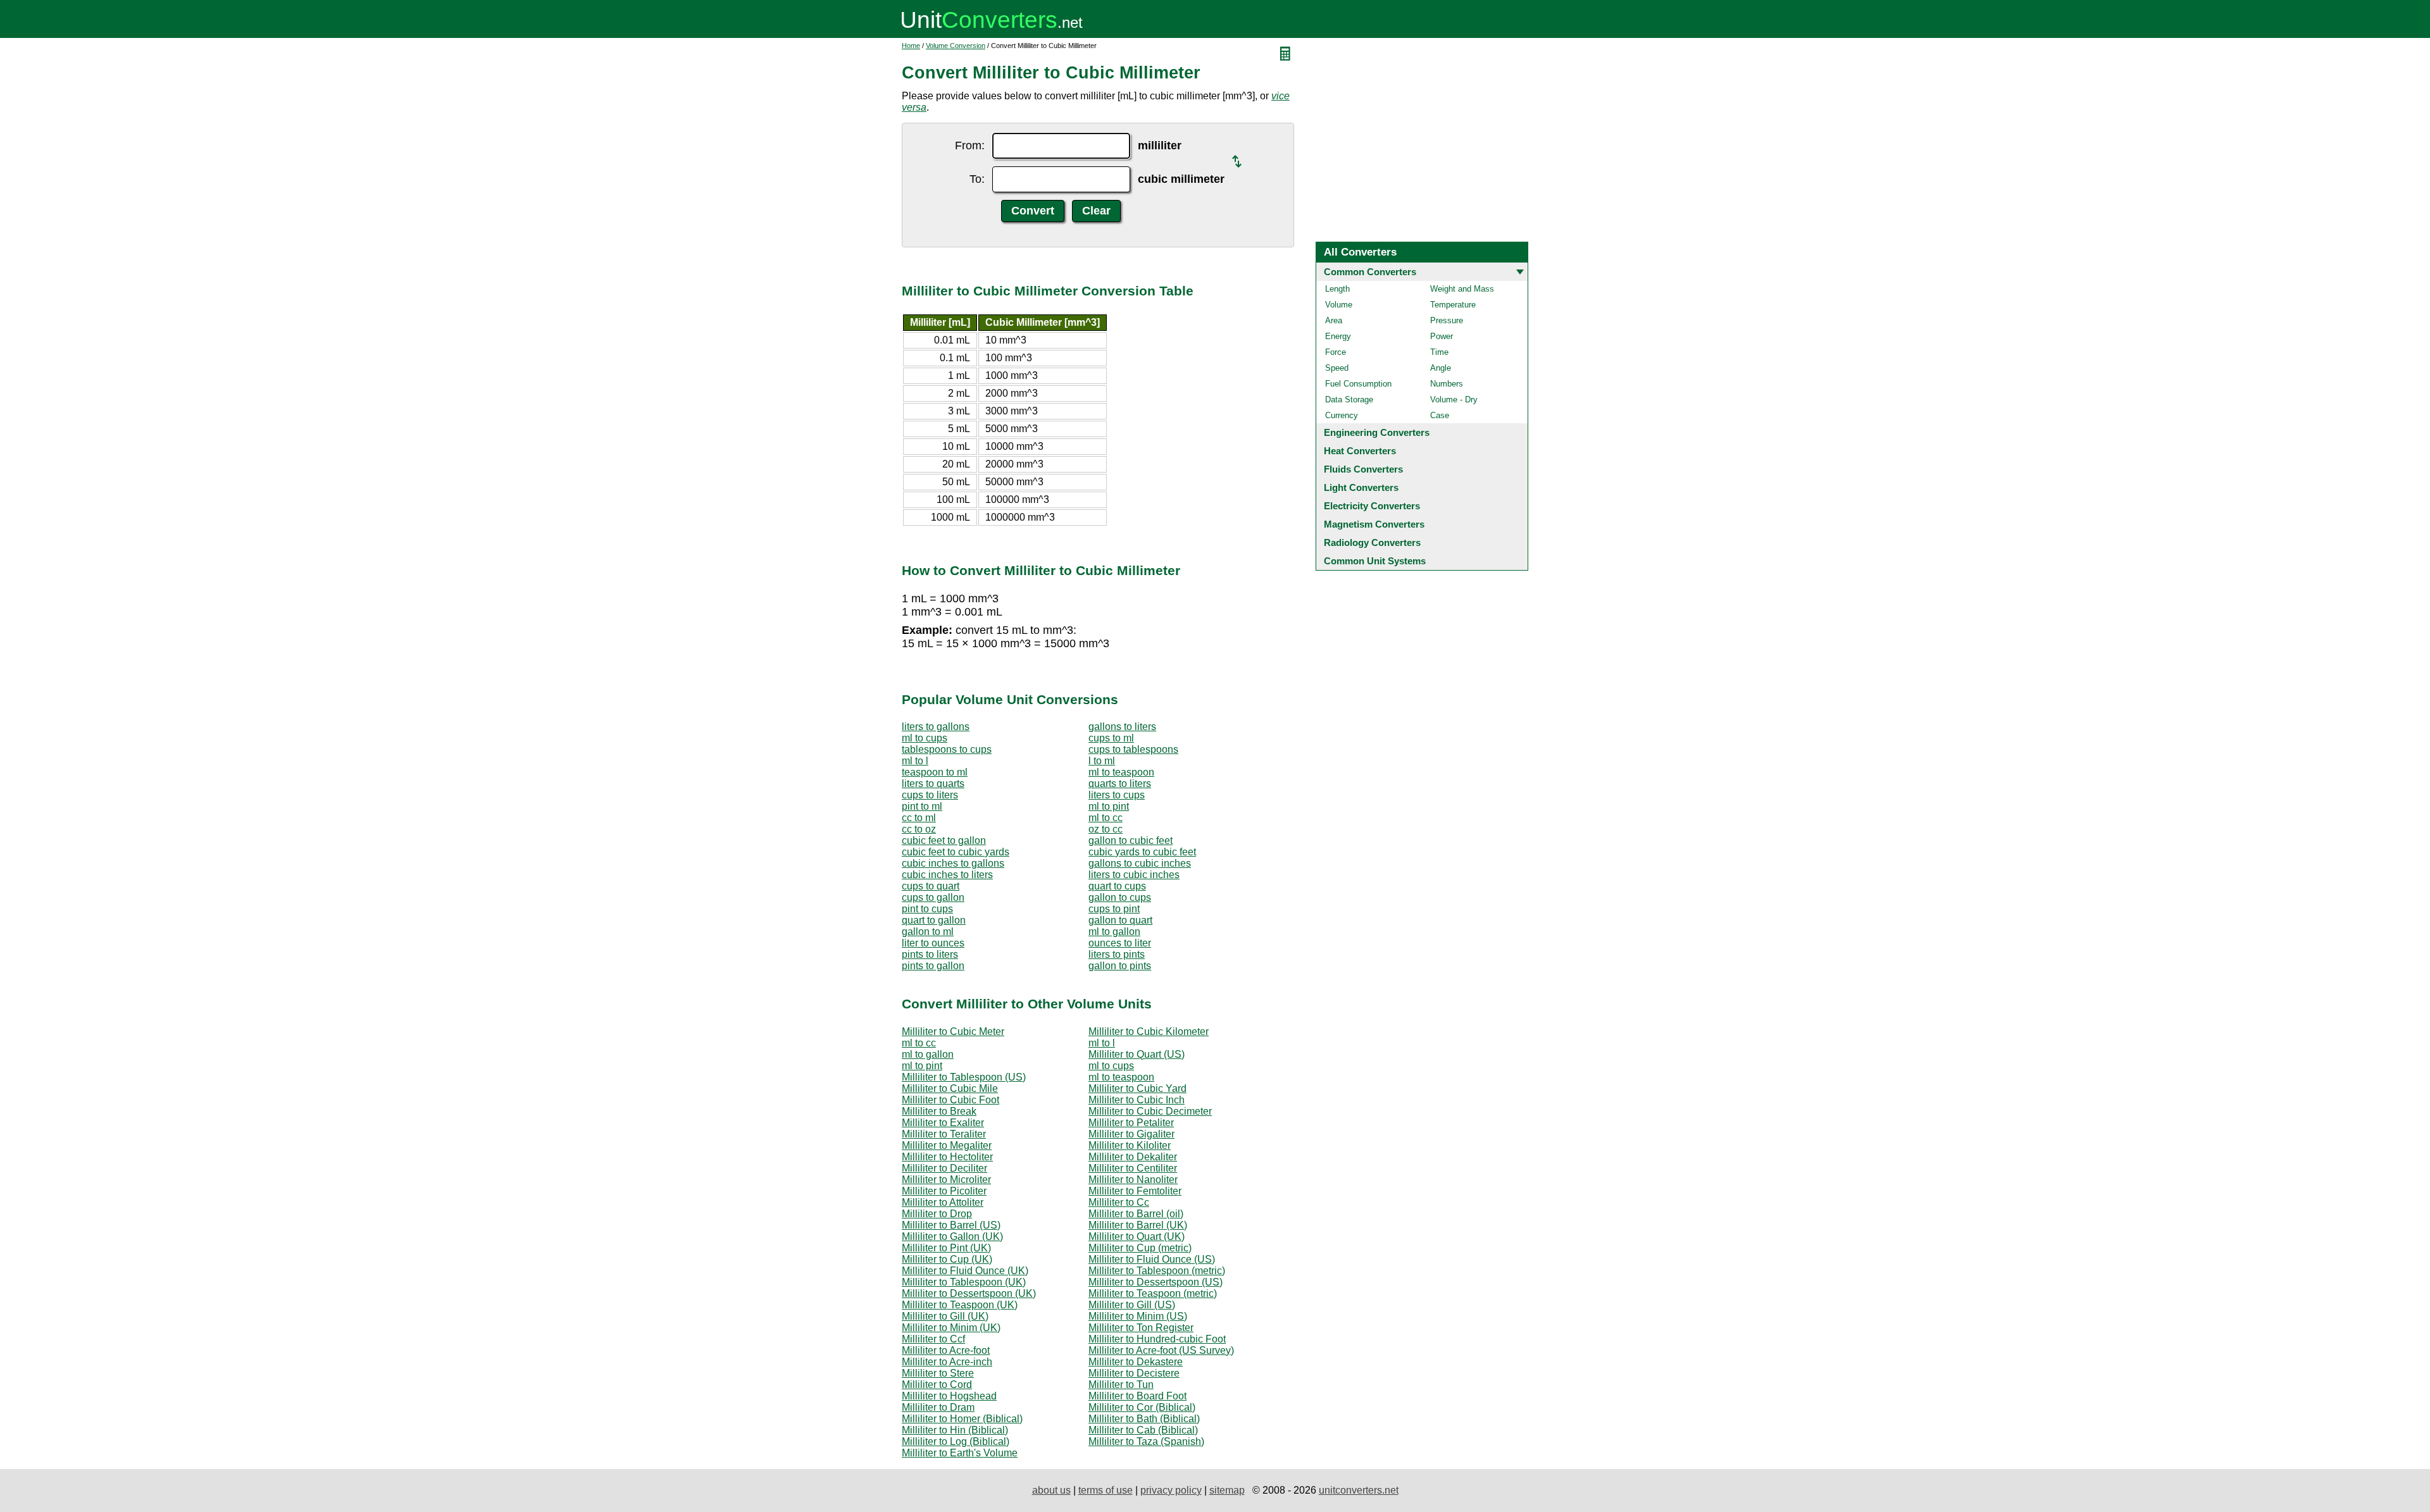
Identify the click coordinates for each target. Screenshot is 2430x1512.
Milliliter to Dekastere (1136, 1362)
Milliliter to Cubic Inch (1137, 1100)
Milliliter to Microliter (946, 1180)
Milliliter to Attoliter (943, 1202)
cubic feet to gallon (944, 840)
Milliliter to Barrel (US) (951, 1225)
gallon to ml (928, 932)
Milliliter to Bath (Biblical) (1144, 1419)
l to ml (1102, 761)
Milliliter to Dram (938, 1407)
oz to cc (1106, 829)
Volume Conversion (956, 46)
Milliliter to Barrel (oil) (1136, 1214)
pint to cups (927, 909)
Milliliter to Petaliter (1131, 1123)
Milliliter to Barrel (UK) (1138, 1225)
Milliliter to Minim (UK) (951, 1328)
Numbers (1447, 384)
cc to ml (919, 818)
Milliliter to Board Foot (1137, 1396)
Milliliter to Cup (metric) (1140, 1248)
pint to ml (922, 806)
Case (1440, 415)
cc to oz (919, 829)
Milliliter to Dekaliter (1133, 1157)
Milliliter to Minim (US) (1138, 1316)
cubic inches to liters (947, 875)
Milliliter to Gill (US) (1132, 1305)
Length (1337, 289)
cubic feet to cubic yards (956, 852)
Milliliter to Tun (1121, 1385)
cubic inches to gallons (953, 863)
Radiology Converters (1372, 542)
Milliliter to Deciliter (944, 1168)
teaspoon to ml (935, 772)
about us (1051, 1490)
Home (911, 46)
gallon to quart (1120, 920)
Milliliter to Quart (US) (1137, 1054)
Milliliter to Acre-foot (946, 1350)
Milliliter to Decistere (1134, 1373)
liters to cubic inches (1134, 875)
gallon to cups (1120, 897)
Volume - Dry (1454, 400)
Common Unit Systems (1375, 561)
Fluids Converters (1363, 469)
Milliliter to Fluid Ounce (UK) (965, 1271)
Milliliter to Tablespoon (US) (964, 1077)
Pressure (1447, 320)
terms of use (1106, 1490)
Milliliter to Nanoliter (1133, 1180)
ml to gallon (1114, 932)
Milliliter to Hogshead (949, 1396)
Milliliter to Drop (937, 1214)
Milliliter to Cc (1119, 1202)
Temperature (1453, 305)
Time (1439, 352)
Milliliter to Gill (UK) (945, 1316)
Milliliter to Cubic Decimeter (1150, 1111)
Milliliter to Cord (937, 1385)
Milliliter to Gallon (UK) (952, 1236)
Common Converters (1370, 272)
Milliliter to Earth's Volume (960, 1453)
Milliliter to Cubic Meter (953, 1032)
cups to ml (1111, 738)
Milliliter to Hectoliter (947, 1157)
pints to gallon (933, 966)
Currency (1342, 415)
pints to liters (930, 954)
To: (977, 179)
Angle (1441, 368)
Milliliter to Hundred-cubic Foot (1157, 1339)
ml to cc (1106, 818)
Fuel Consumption (1358, 384)
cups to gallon (933, 897)
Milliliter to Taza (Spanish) (1146, 1441)
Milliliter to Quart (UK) (1137, 1236)
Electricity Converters (1372, 506)
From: (970, 146)
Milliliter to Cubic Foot (950, 1100)
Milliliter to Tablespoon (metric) (1157, 1271)
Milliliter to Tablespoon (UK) (964, 1282)
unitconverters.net (1359, 1490)
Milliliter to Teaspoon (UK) (960, 1305)
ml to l (915, 761)
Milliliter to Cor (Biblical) (1142, 1407)
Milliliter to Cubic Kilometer (1149, 1032)
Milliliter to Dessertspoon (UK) (969, 1293)
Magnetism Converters (1374, 524)
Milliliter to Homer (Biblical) (962, 1419)
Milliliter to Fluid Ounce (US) (1152, 1259)
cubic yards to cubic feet (1142, 852)
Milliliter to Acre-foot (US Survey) (1161, 1350)
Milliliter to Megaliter (947, 1145)
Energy (1338, 336)
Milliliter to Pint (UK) (946, 1248)
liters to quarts (933, 784)
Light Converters (1361, 487)
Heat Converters (1360, 451)
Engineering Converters (1377, 432)
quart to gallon (934, 920)
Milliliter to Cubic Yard (1137, 1088)
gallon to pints (1120, 966)
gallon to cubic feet (1131, 840)
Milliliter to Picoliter (944, 1191)
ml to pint (1109, 806)
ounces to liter (1120, 943)
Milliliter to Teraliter (944, 1134)
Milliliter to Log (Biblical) (956, 1441)
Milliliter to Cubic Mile (950, 1088)
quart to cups (1117, 886)
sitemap (1227, 1490)
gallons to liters (1122, 727)
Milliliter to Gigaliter (1131, 1134)
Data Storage (1349, 400)
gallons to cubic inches (1140, 863)
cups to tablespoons (1133, 749)
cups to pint (1114, 909)
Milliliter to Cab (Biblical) (1143, 1430)
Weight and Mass (1462, 289)
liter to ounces (933, 943)
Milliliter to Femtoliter (1135, 1191)
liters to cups (1117, 795)
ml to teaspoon (1121, 772)
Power (1442, 336)
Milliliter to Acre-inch (947, 1362)
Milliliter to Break (939, 1111)
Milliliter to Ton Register (1141, 1328)
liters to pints (1117, 954)
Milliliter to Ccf (933, 1339)
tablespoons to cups (947, 749)
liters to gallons (936, 727)
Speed (1337, 368)
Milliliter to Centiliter (1133, 1168)
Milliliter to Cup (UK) (947, 1259)
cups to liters (930, 795)
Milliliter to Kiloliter (1130, 1145)
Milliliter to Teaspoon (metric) (1153, 1293)
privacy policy (1171, 1490)
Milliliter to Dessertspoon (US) (1156, 1282)
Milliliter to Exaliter (943, 1123)
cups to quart (931, 886)
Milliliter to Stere (938, 1373)
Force (1336, 352)
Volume (1339, 305)
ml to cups (925, 738)
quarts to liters (1120, 784)
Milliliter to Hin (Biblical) (955, 1430)
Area (1334, 320)
